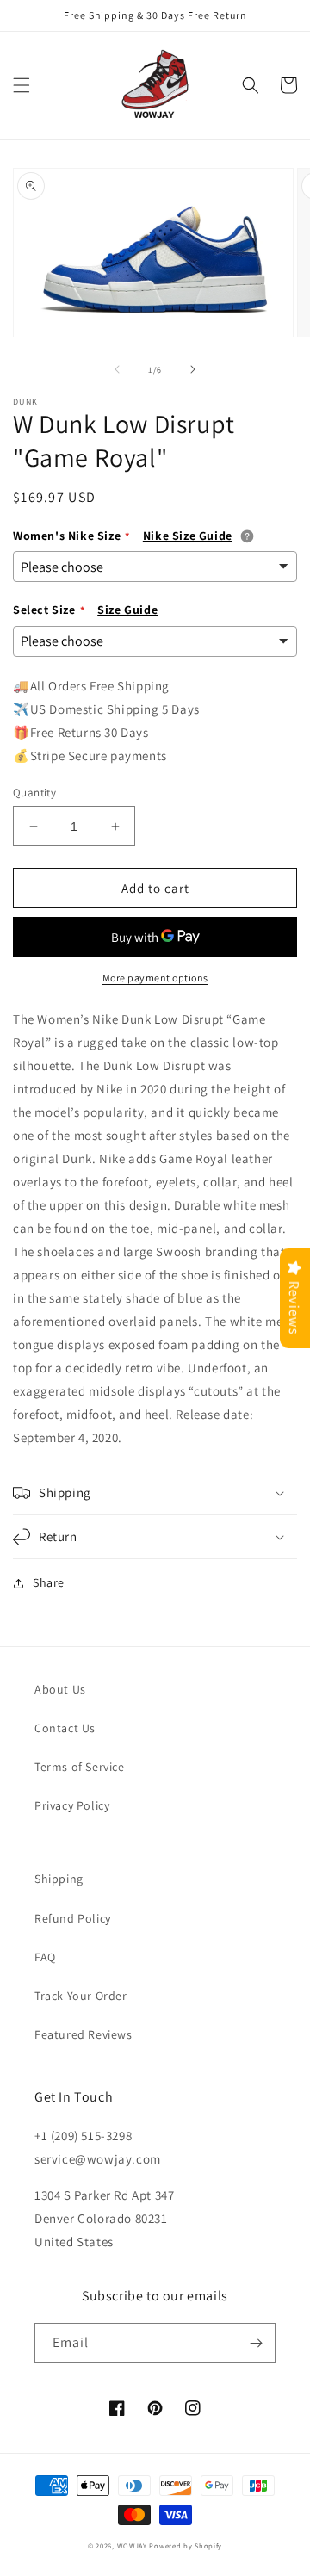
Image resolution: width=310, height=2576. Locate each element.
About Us (60, 1689)
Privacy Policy (72, 1805)
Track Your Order (81, 1996)
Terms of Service (80, 1767)
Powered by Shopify (186, 2545)
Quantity (34, 793)
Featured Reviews (84, 2034)
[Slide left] (117, 369)
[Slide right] (193, 369)
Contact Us (65, 1728)
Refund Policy (73, 1918)
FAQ (45, 1957)
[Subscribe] (256, 2343)
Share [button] (49, 1582)
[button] (22, 85)
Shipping (59, 1879)
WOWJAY (132, 2545)
